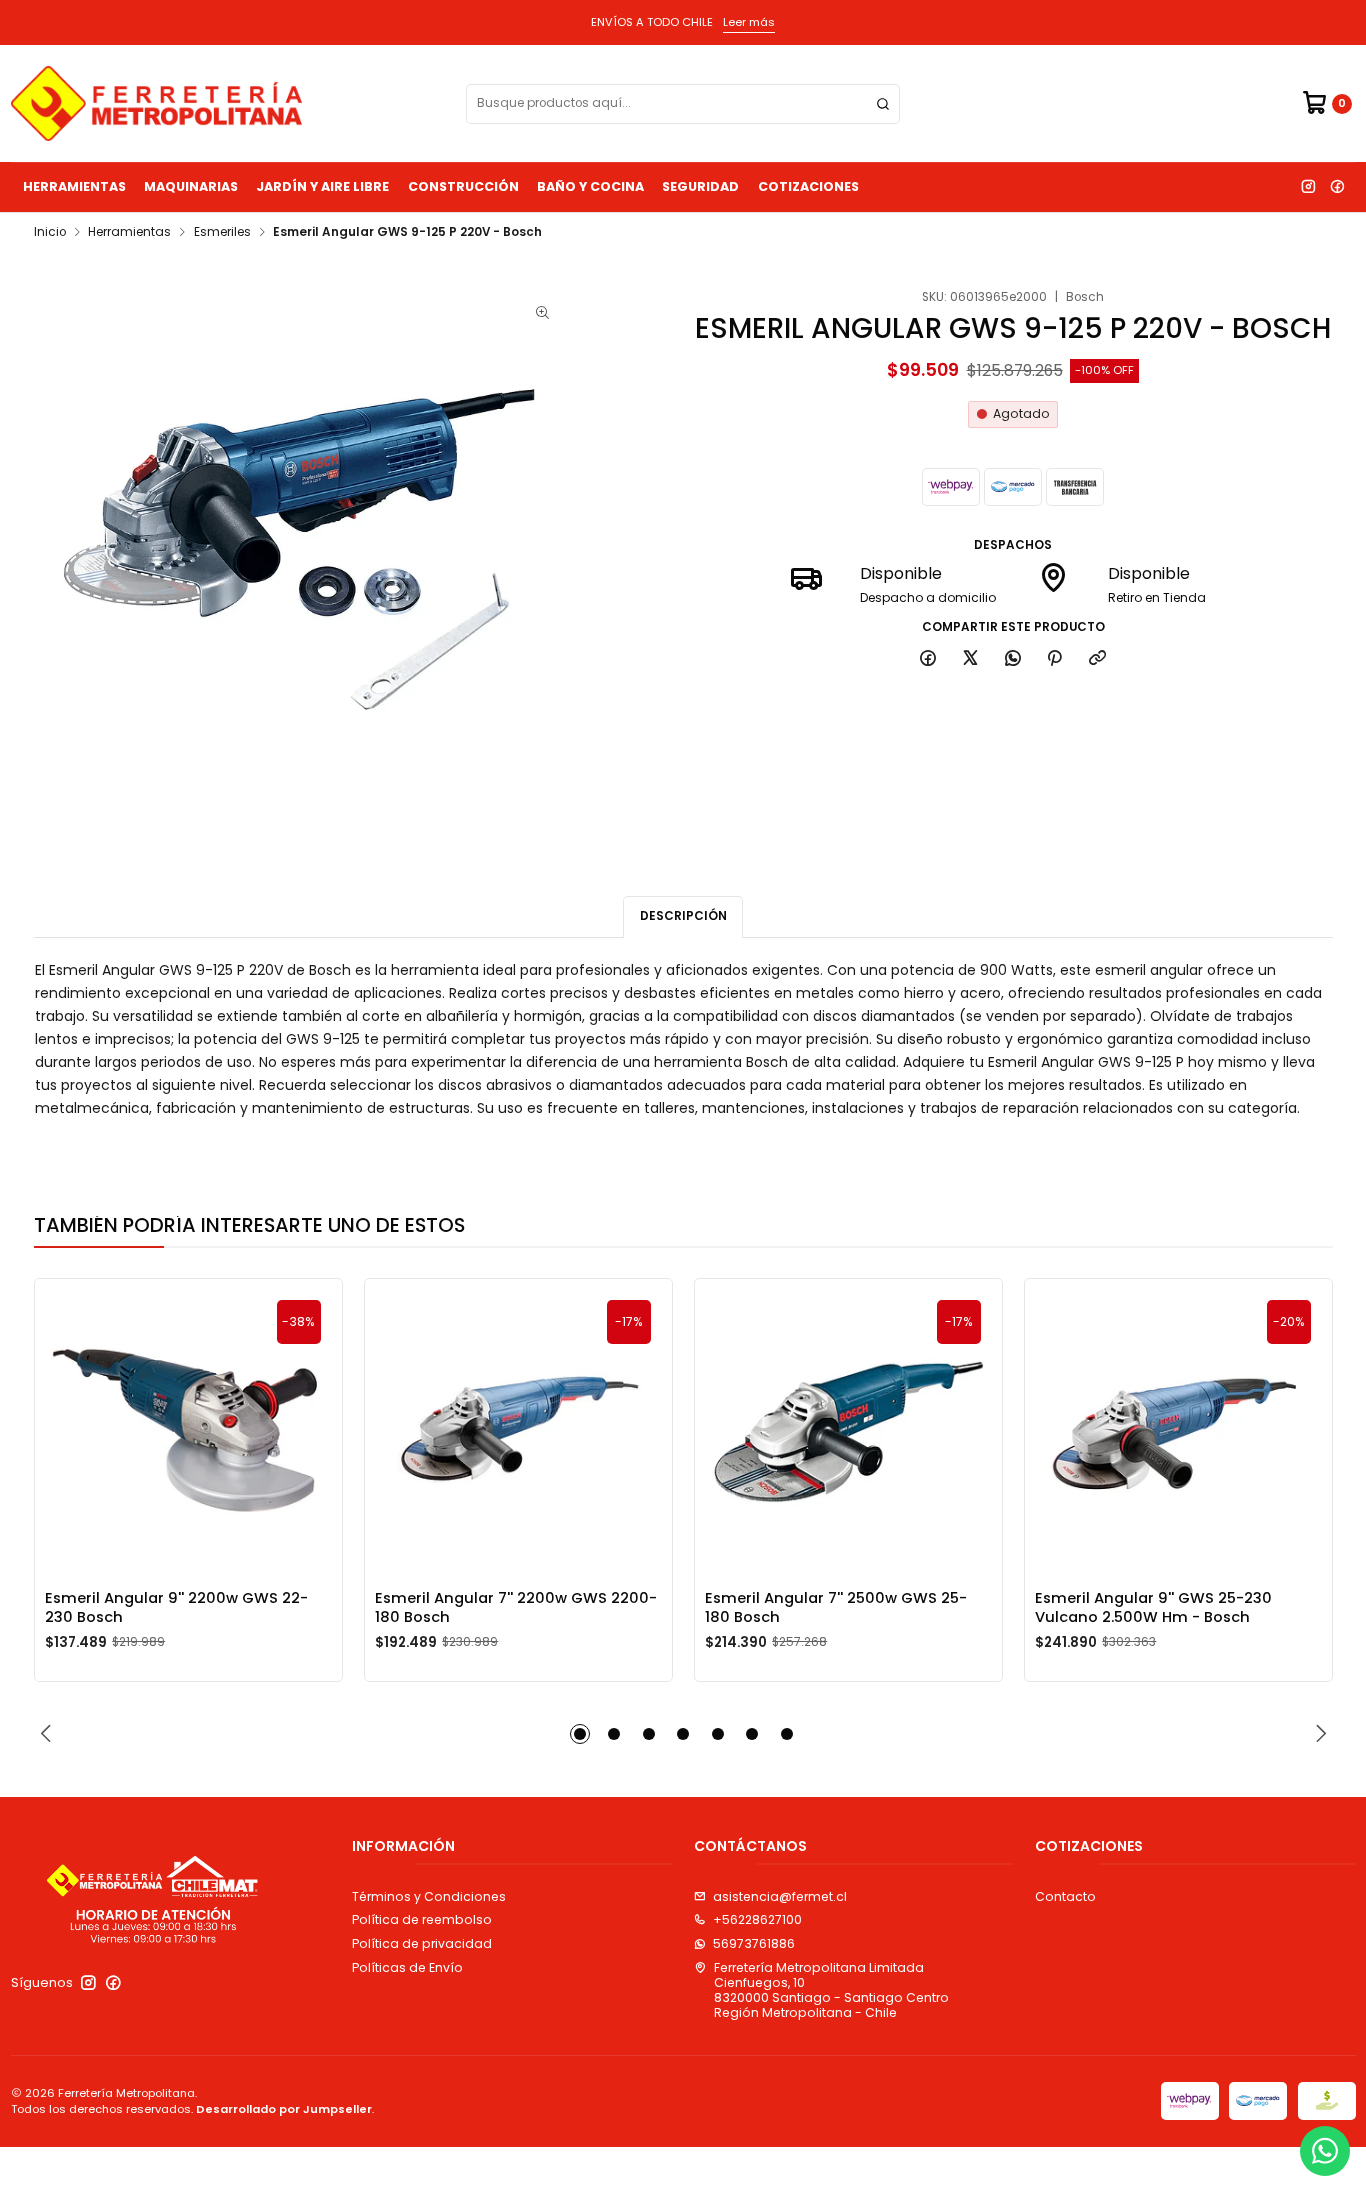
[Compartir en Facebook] (928, 659)
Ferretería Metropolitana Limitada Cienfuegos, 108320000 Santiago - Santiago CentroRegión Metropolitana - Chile (831, 1990)
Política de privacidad (422, 1943)
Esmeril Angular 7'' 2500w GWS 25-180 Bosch (836, 1607)
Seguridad (700, 186)
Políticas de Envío (407, 1967)
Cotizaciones (808, 186)
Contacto (1065, 1896)
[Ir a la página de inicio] (156, 103)
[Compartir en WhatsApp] (1012, 659)
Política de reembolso (422, 1919)
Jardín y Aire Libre (322, 186)
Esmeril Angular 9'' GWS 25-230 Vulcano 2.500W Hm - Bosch (1153, 1607)
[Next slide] (1318, 1734)
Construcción (463, 186)
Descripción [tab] (683, 916)
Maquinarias (191, 186)
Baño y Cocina (590, 186)
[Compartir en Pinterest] (1055, 659)
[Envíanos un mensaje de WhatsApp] (1325, 2151)
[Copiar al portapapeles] (1098, 659)
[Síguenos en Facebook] (1337, 187)
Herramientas (74, 186)
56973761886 (754, 1943)
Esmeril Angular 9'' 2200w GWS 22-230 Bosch (176, 1607)
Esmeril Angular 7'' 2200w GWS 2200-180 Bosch (516, 1607)
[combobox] (683, 104)
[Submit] (883, 104)
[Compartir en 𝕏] (971, 659)
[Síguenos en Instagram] (1308, 187)
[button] (580, 1734)
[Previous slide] (49, 1734)
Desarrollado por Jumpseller (284, 2109)
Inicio (50, 233)
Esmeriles (222, 233)
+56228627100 (757, 1919)
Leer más (749, 22)
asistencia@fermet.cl (780, 1896)
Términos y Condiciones (429, 1896)
